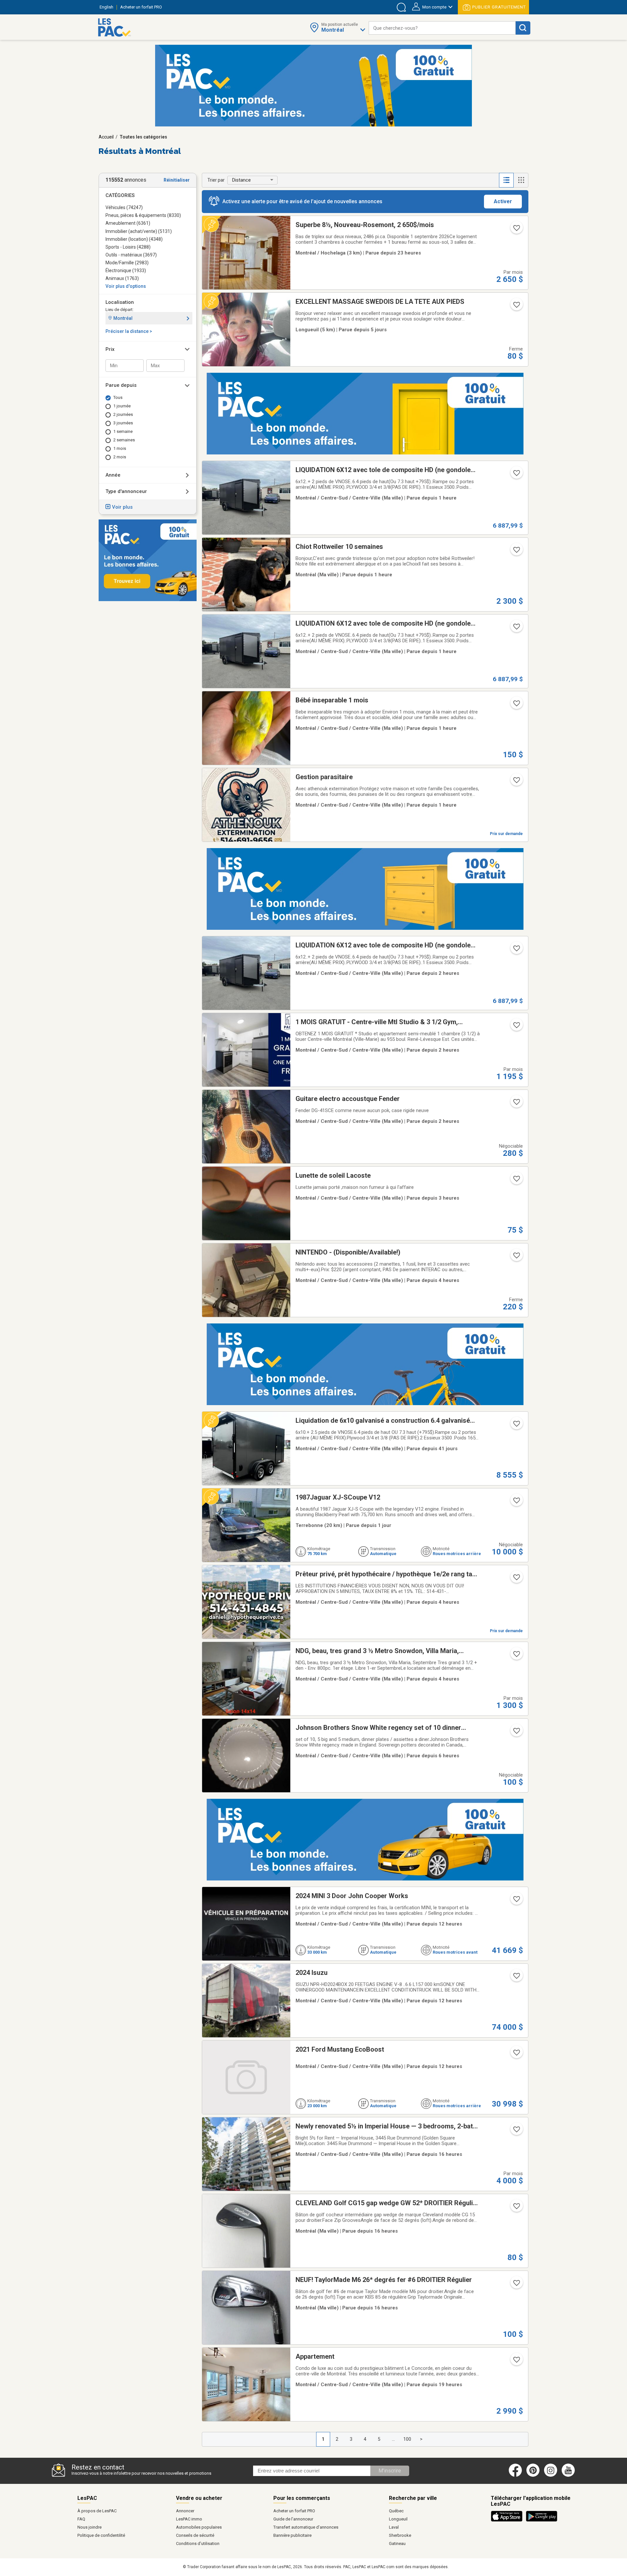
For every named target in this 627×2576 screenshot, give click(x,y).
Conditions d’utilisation (198, 2543)
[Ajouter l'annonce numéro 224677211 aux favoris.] (516, 2131)
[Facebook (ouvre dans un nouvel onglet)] (515, 2475)
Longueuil (398, 2519)
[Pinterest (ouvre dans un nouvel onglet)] (533, 2475)
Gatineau (397, 2543)
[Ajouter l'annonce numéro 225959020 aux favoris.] (516, 1027)
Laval (394, 2527)
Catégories (120, 195)
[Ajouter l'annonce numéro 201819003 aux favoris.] (516, 1733)
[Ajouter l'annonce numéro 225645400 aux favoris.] (516, 307)
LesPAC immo (189, 2519)
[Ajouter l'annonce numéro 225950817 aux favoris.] (516, 552)
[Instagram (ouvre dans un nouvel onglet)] (551, 2475)
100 (407, 2439)
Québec (396, 2511)
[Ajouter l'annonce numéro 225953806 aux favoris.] (516, 2362)
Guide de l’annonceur (293, 2519)
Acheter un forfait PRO (294, 2511)
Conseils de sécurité (195, 2535)
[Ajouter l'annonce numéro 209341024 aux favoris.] (516, 1257)
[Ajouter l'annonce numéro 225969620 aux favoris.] (516, 1901)
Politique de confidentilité (101, 2535)
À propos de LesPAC (97, 2511)
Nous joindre (89, 2527)
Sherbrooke (400, 2535)
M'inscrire (390, 2471)
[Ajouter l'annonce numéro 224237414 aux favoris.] (516, 1426)
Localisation (120, 302)
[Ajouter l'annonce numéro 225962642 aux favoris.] (516, 2055)
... (393, 2439)
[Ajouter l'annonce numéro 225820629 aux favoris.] (516, 1502)
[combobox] (442, 28)
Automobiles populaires (199, 2527)
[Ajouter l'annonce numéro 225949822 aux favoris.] (516, 1656)
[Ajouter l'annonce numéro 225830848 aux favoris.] (516, 2285)
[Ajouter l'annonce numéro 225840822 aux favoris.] (516, 2208)
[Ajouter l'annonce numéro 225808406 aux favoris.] (516, 230)
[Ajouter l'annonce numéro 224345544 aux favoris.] (516, 475)
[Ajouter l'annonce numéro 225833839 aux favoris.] (516, 782)
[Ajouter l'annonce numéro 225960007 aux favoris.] (516, 1181)
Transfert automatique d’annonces (306, 2527)
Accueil (106, 137)
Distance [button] (241, 180)
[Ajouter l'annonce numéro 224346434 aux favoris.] (516, 629)
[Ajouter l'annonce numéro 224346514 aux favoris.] (516, 950)
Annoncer (185, 2511)
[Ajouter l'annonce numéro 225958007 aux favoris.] (516, 1104)
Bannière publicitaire (292, 2535)
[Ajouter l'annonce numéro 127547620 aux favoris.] (516, 1579)
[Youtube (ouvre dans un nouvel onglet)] (569, 2475)
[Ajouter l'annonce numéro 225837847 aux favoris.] (516, 705)
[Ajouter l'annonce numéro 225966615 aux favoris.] (516, 1978)
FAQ (81, 2519)
